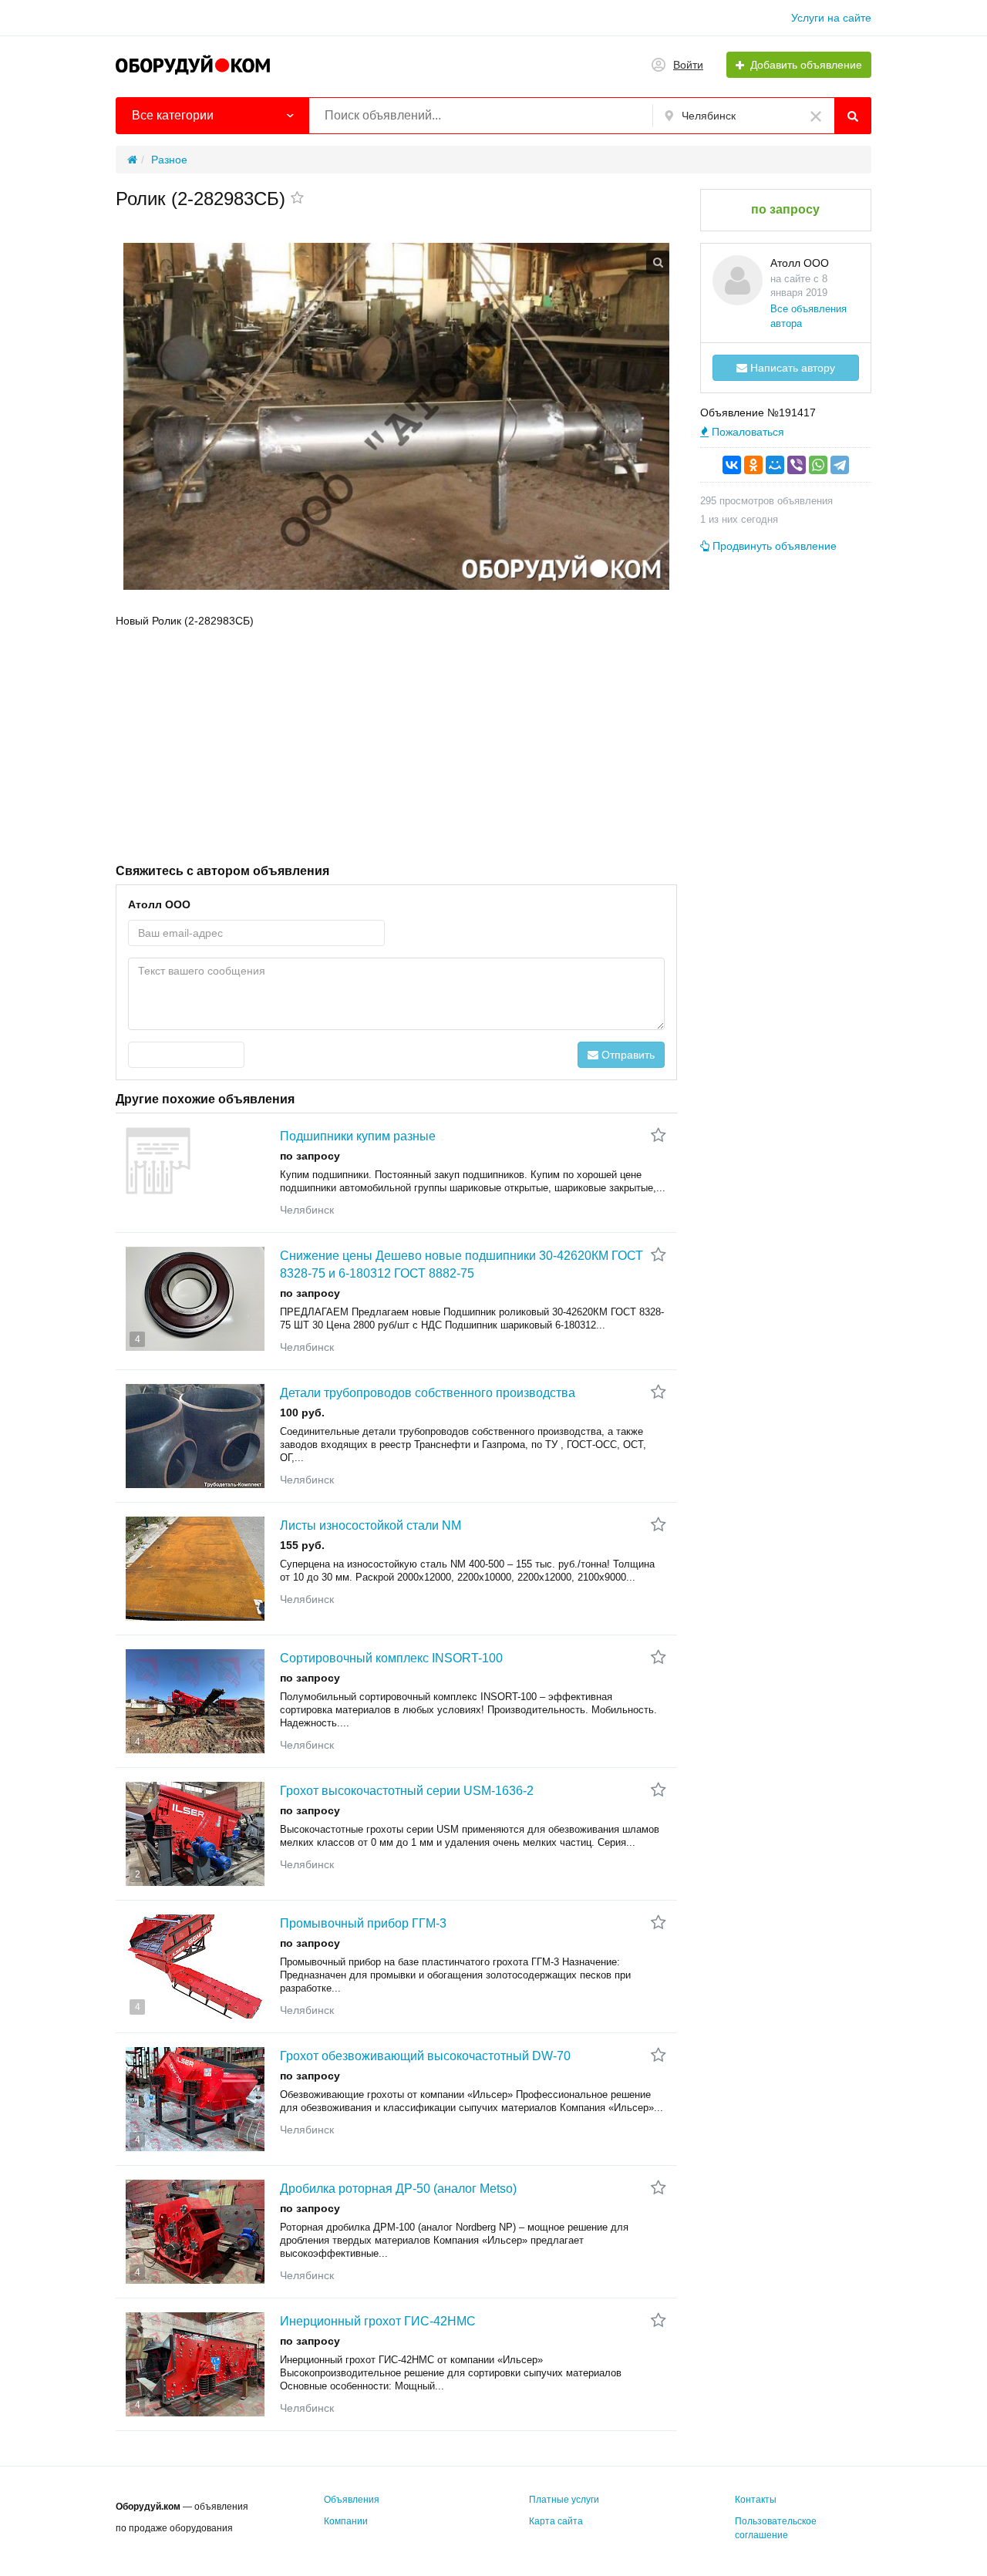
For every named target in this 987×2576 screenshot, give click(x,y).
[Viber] (797, 465)
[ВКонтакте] (732, 465)
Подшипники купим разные (358, 1136)
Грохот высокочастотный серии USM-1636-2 (407, 1791)
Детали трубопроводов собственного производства (428, 1393)
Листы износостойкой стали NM (371, 1525)
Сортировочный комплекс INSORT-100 (391, 1658)
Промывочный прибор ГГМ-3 (363, 1923)
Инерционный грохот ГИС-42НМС (378, 2321)
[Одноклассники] (753, 465)
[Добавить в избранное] (297, 199)
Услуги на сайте (831, 18)
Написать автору (791, 368)
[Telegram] (840, 465)
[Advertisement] (396, 744)
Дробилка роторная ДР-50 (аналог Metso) (398, 2189)
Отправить (627, 1055)
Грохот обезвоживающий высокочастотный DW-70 (425, 2056)
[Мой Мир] (775, 465)
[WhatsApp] (818, 465)
